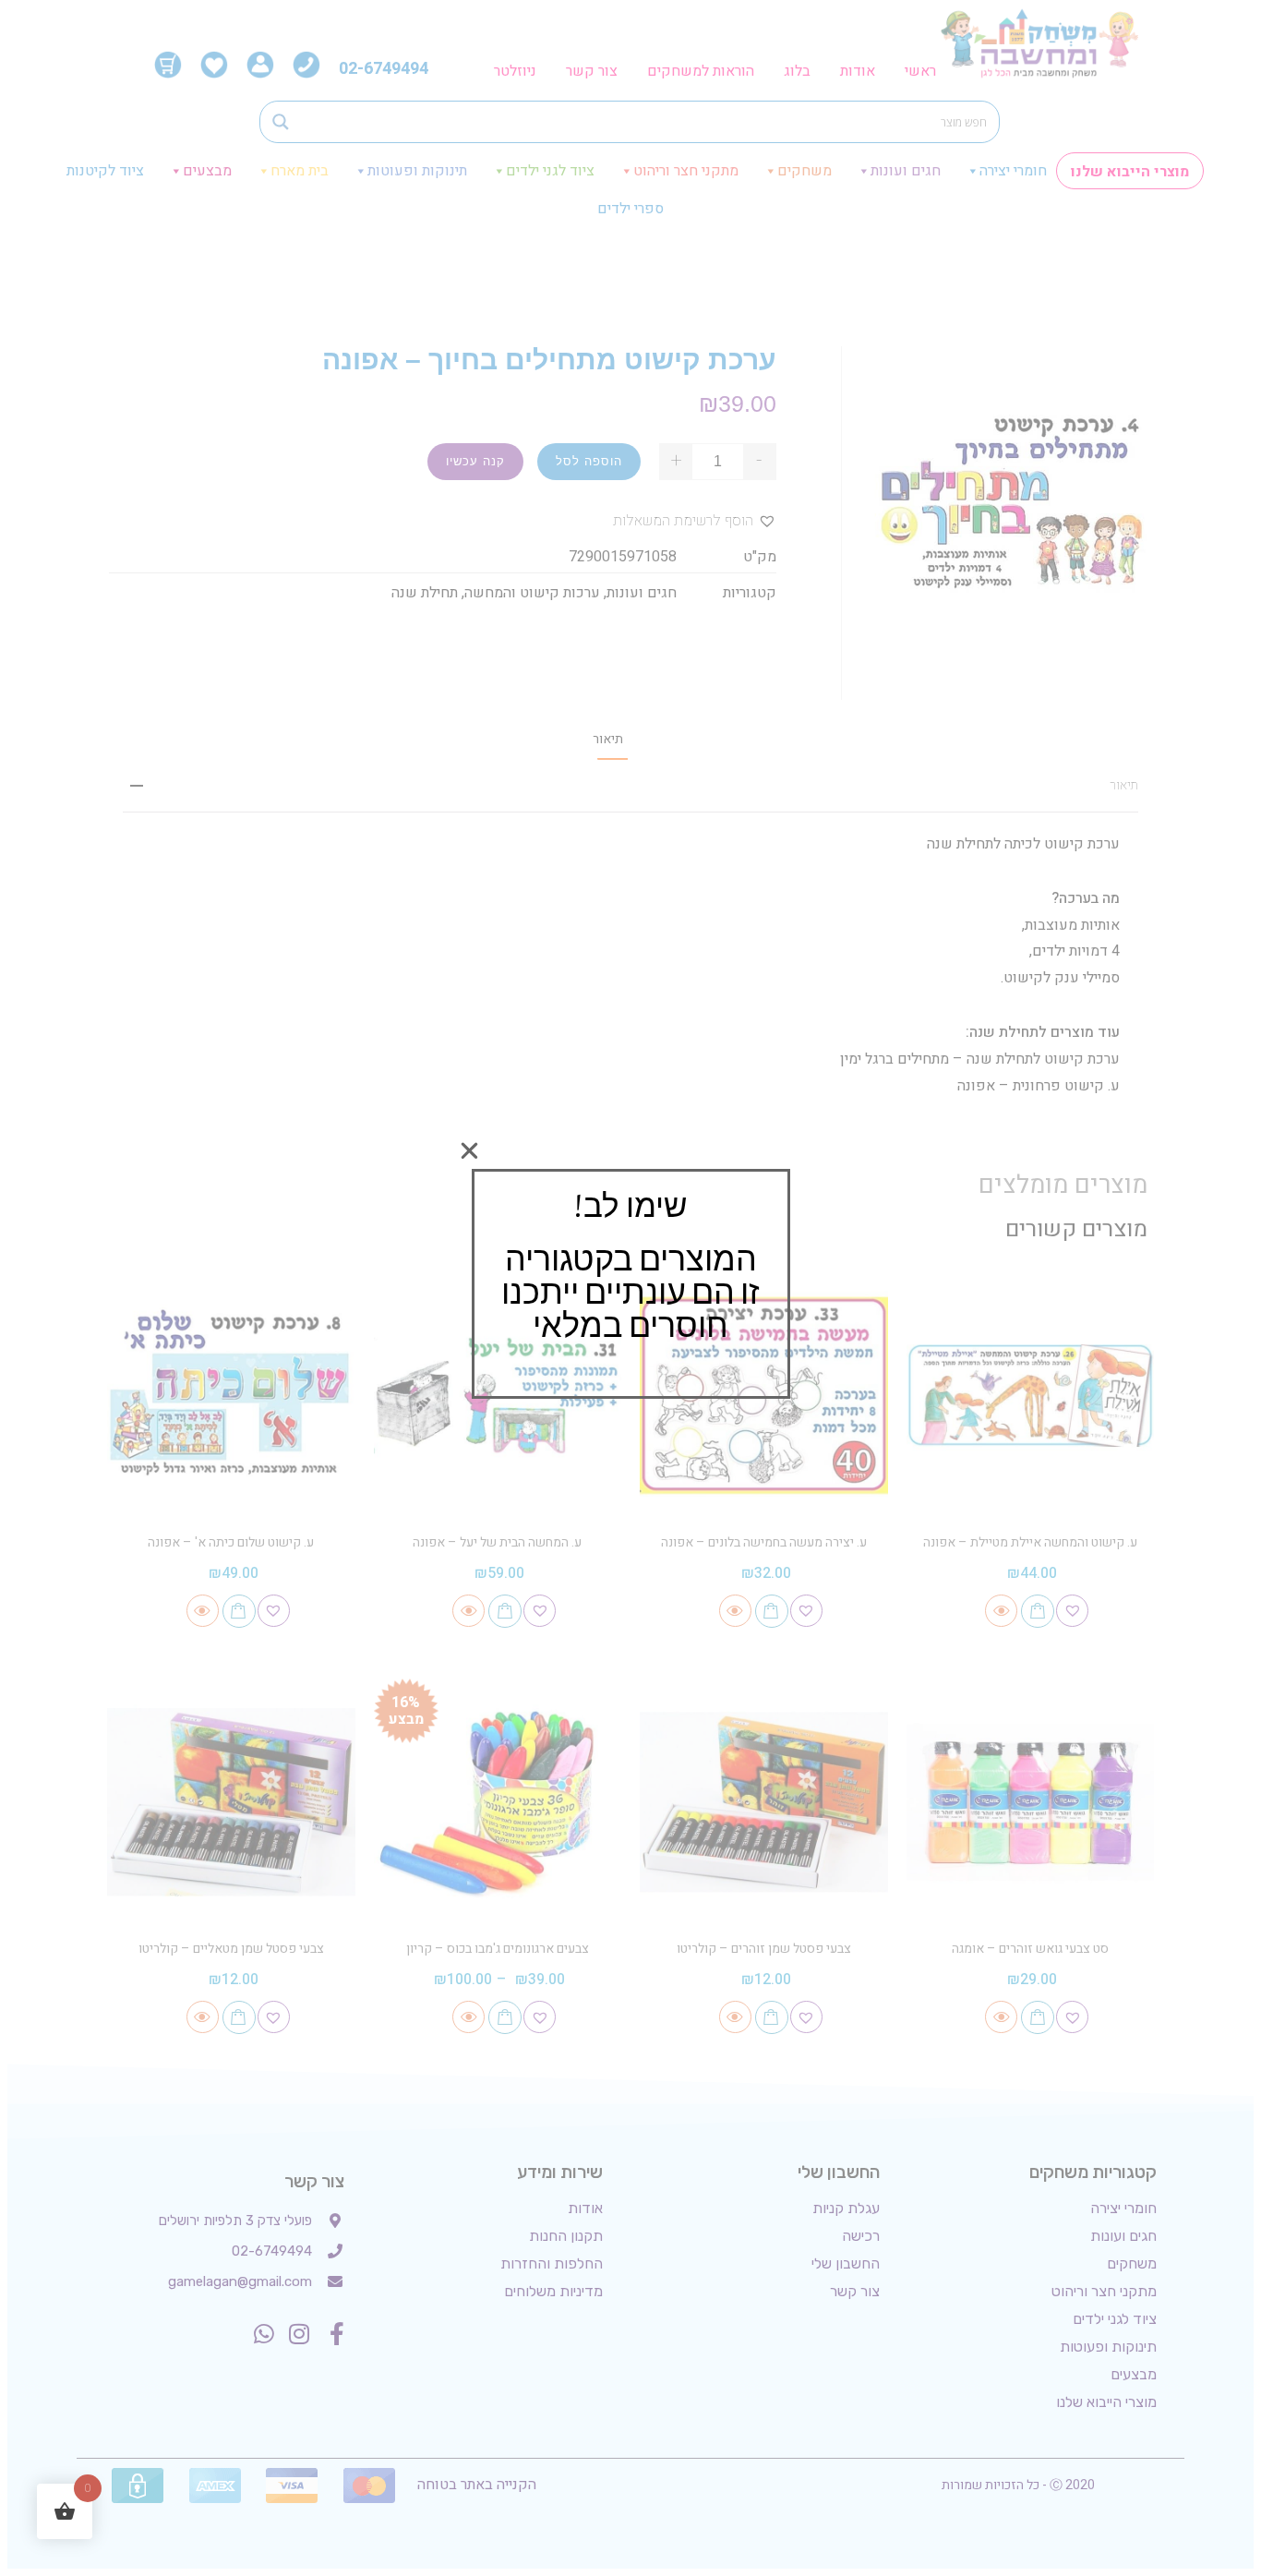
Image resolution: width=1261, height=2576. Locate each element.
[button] (469, 1151)
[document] (630, 1288)
